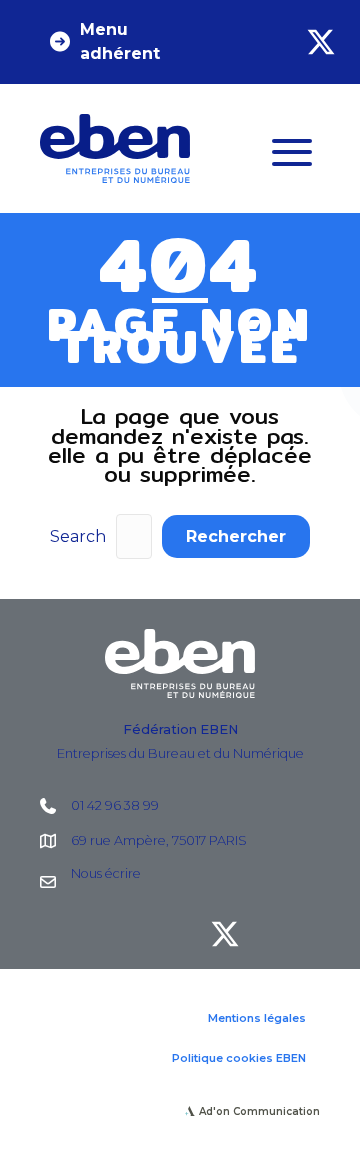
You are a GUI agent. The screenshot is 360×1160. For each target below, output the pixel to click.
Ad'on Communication (259, 1111)
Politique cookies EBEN (239, 1058)
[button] (116, 42)
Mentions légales (257, 1018)
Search (78, 536)
